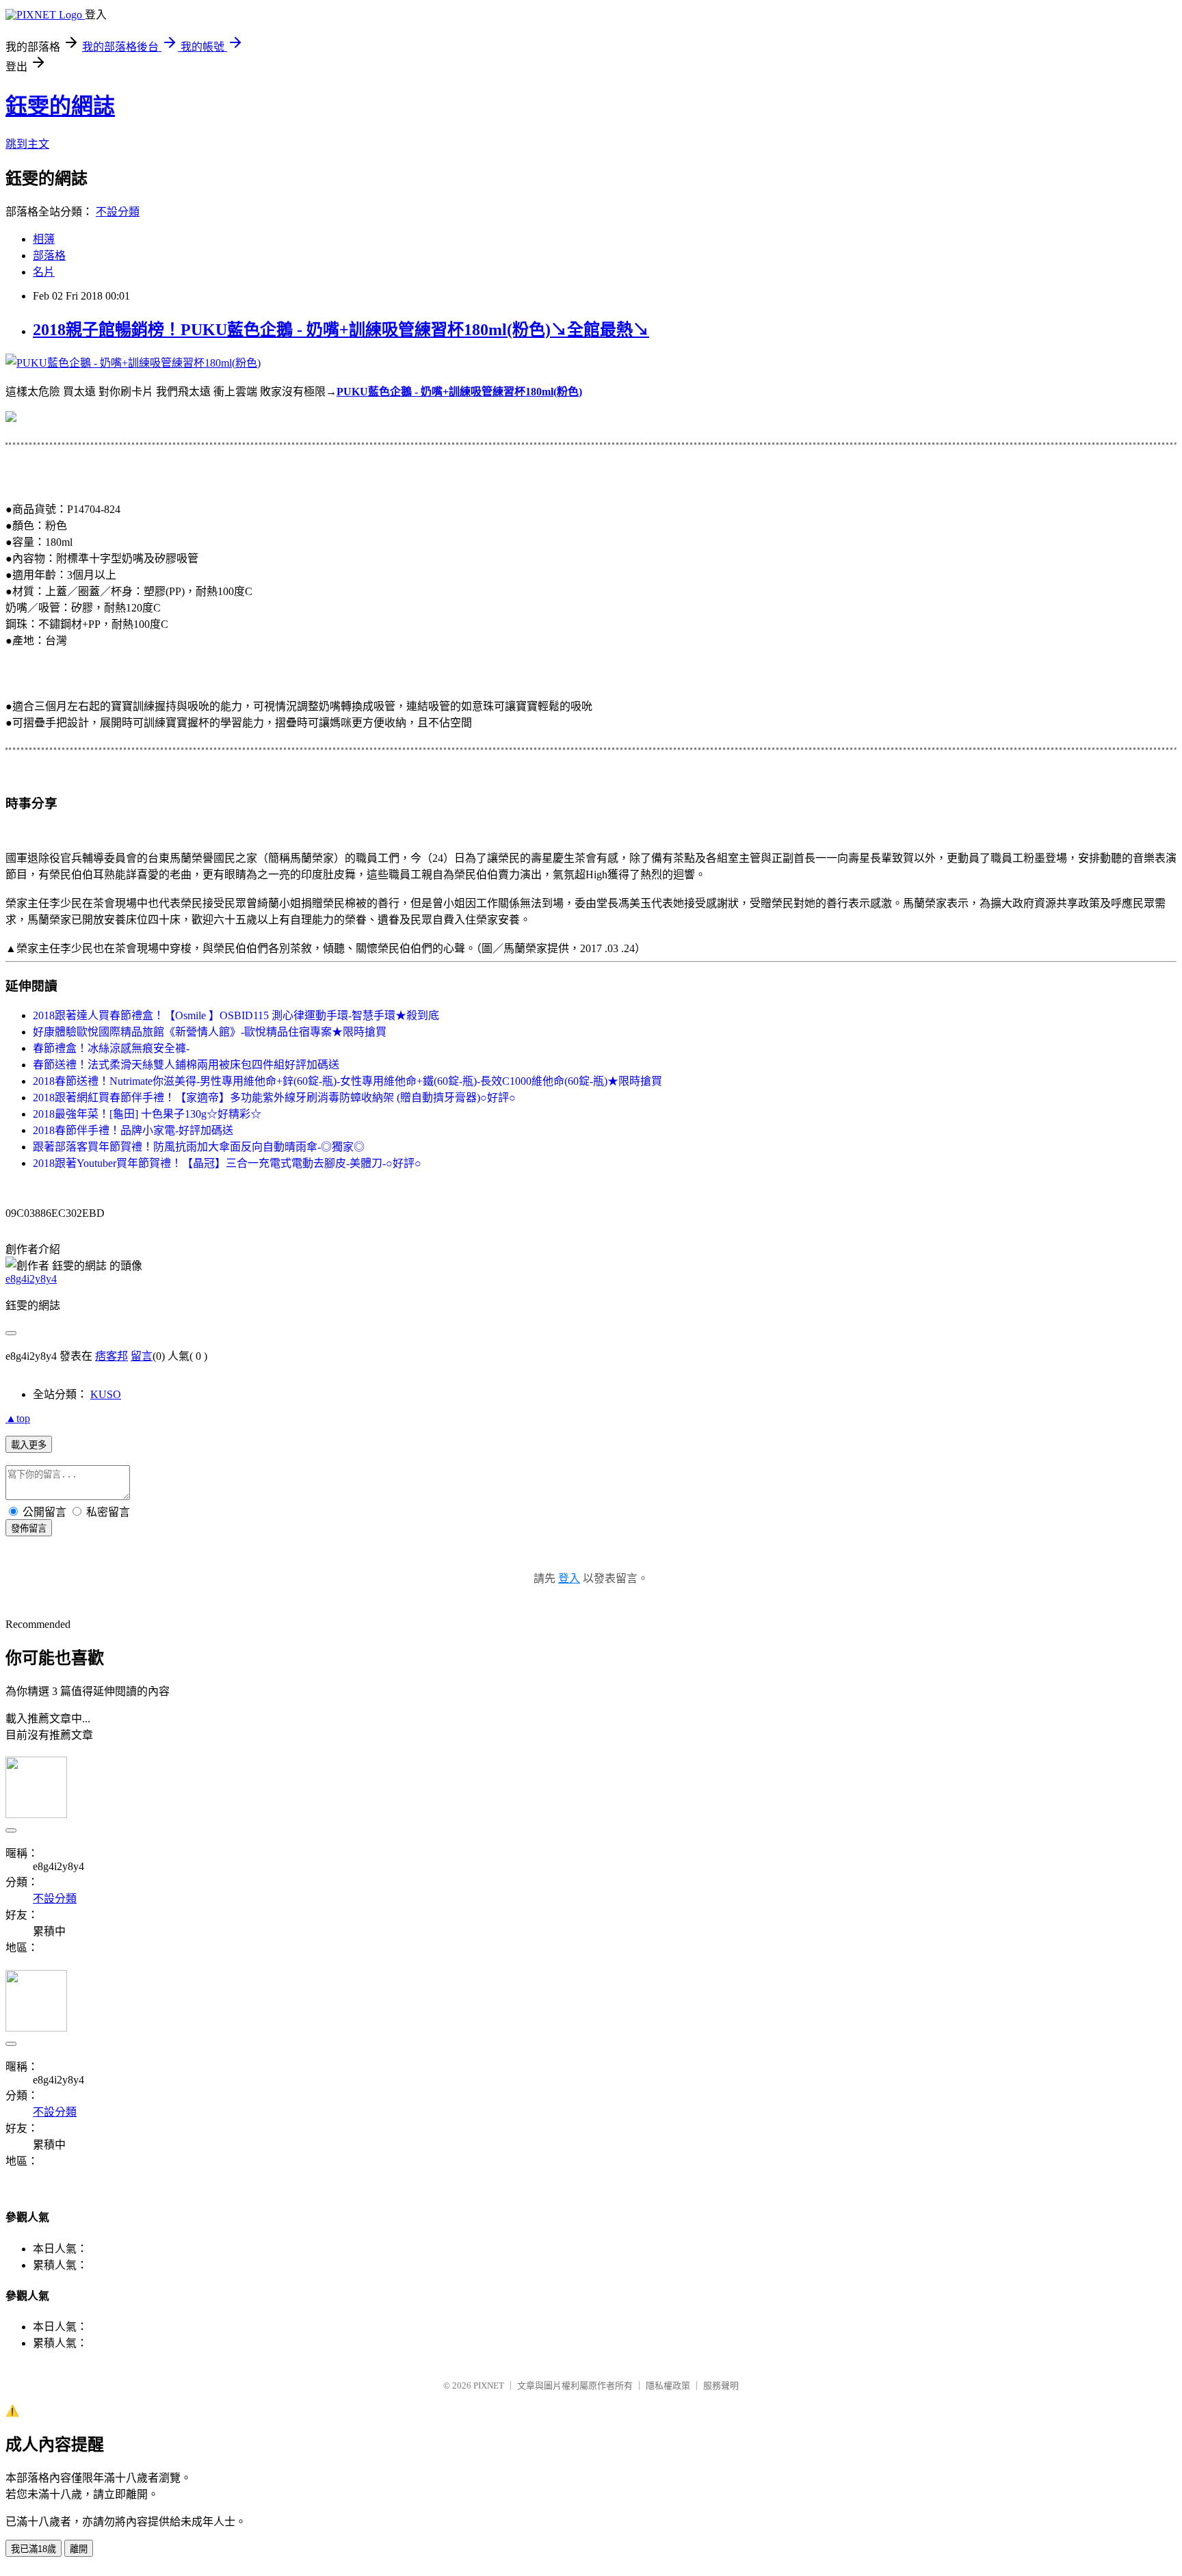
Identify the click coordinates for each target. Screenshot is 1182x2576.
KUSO (106, 1394)
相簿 (44, 239)
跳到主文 (27, 144)
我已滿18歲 (34, 2549)
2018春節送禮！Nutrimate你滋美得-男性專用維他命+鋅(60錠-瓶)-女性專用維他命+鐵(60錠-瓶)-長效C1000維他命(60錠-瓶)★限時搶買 (347, 1081)
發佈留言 (29, 1528)
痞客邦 (111, 1356)
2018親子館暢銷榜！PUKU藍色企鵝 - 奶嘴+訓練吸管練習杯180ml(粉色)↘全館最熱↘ (341, 330)
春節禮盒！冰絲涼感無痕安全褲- (111, 1048)
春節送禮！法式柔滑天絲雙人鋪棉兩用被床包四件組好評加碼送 (186, 1065)
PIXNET (489, 2386)
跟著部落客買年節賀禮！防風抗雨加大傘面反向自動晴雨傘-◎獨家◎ (199, 1147)
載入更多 (29, 1445)
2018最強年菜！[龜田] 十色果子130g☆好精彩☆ (147, 1114)
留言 (142, 1356)
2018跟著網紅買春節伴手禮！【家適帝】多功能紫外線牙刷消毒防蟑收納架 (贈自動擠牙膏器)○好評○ (274, 1098)
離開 (79, 2549)
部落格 (49, 255)
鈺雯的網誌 (60, 106)
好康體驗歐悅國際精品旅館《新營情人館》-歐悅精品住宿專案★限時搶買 (210, 1032)
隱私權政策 (668, 2386)
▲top (18, 1418)
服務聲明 (721, 2386)
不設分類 (118, 212)
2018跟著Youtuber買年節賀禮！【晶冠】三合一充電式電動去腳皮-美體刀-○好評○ (227, 1163)
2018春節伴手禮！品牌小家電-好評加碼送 (133, 1130)
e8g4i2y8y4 (31, 1279)
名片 (44, 272)
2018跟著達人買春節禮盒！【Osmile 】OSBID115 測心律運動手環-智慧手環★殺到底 (236, 1015)
